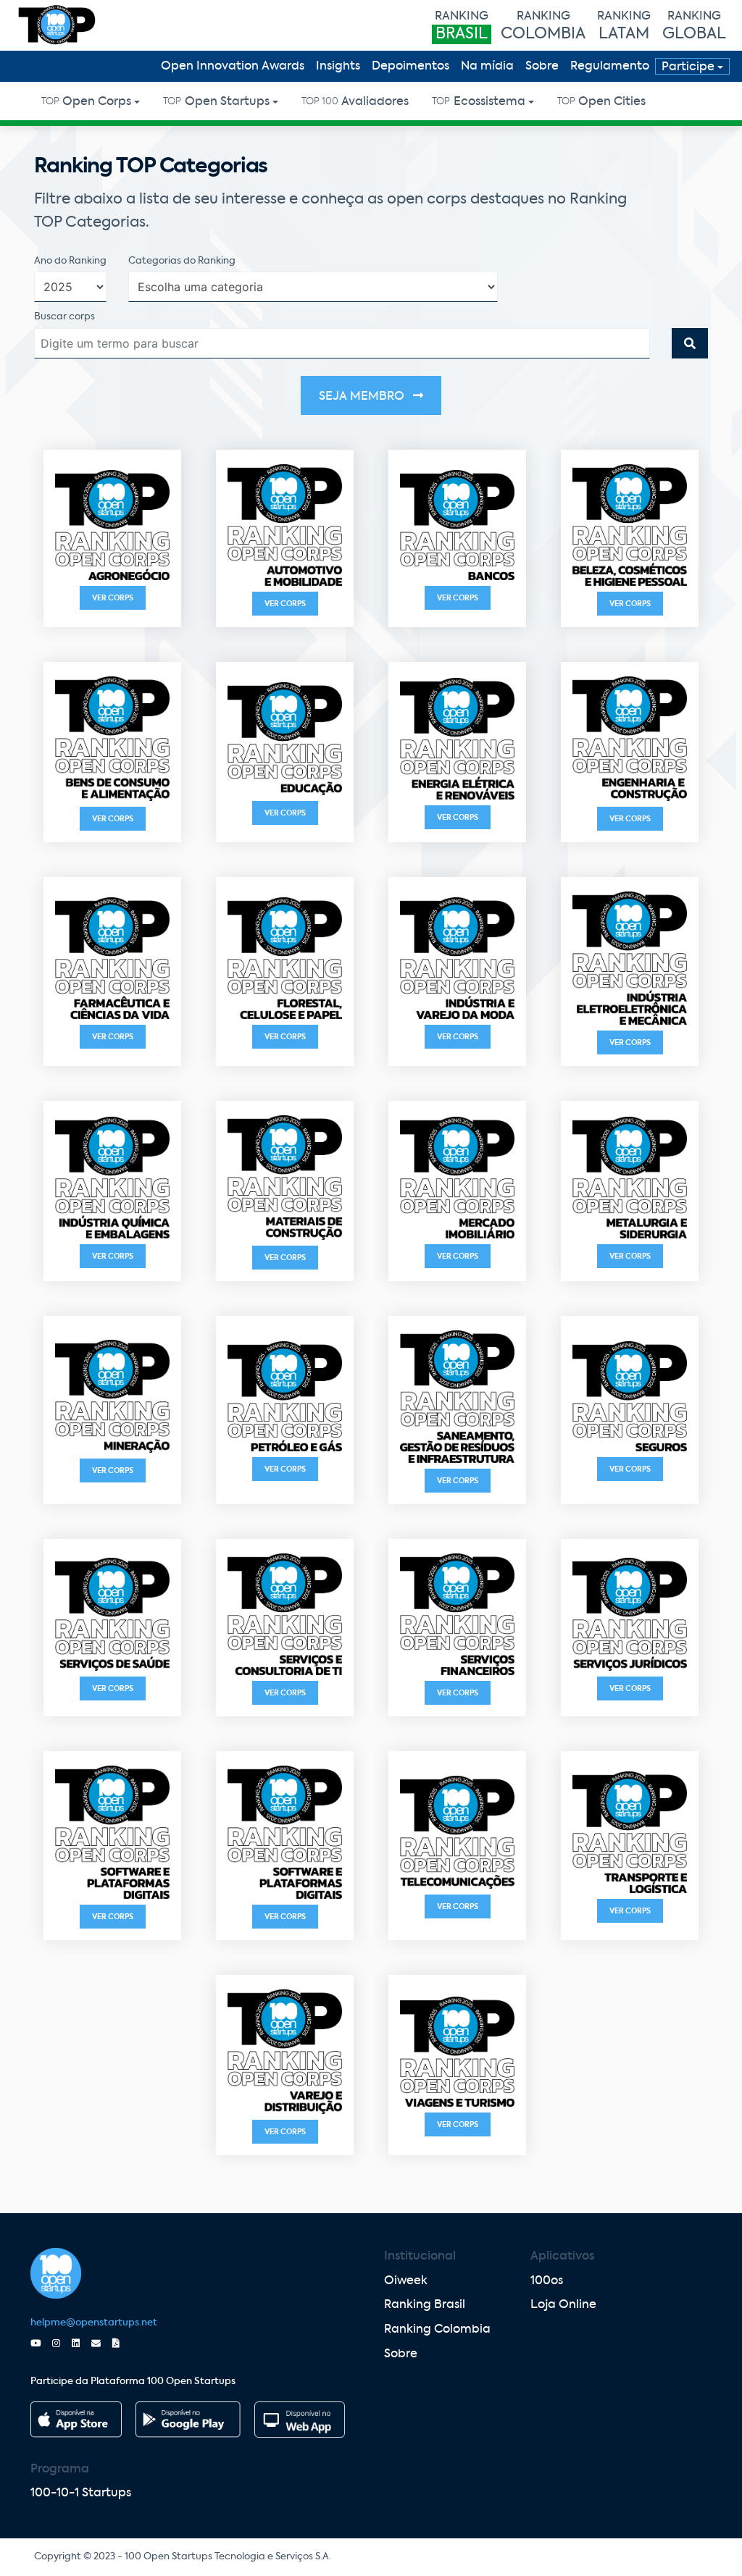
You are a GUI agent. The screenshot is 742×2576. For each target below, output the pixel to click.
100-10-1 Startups (81, 2493)
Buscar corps (64, 317)
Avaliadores (355, 102)
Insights (338, 67)
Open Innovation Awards (233, 67)
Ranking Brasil (425, 2305)
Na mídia (487, 67)
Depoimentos (410, 67)
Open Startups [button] (216, 102)
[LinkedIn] (82, 2344)
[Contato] (102, 2344)
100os (547, 2281)
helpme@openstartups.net (94, 2323)
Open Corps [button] (86, 102)
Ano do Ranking (70, 261)
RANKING (462, 26)
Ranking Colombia (437, 2330)
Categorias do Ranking (182, 261)
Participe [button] (688, 67)
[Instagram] (62, 2344)
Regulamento (610, 67)
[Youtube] (41, 2344)
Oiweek (406, 2281)
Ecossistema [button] (478, 102)
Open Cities (601, 102)
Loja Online (563, 2305)
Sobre (542, 67)
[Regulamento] (122, 2344)
